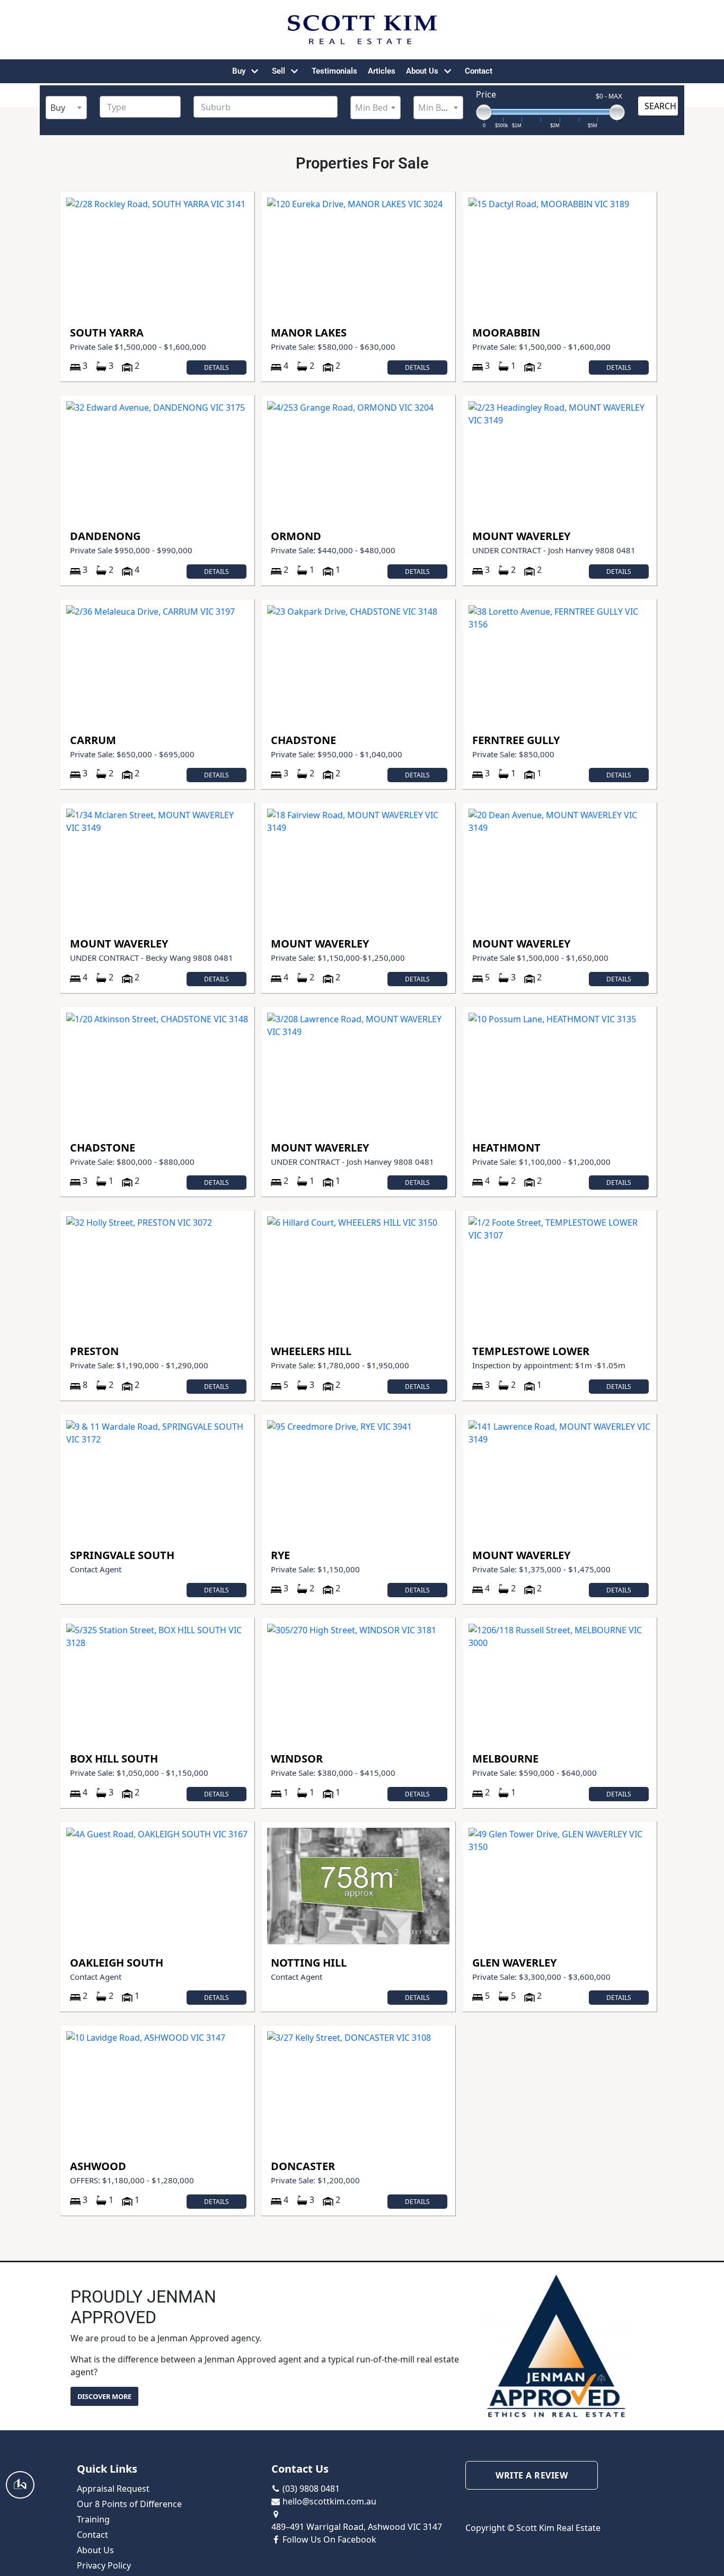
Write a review (532, 2475)
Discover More (104, 2396)
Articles (382, 71)
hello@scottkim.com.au (329, 2501)
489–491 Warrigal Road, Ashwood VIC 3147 (357, 2527)
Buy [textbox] (58, 108)
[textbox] (147, 107)
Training (93, 2519)
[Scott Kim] (362, 30)
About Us (95, 2550)
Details (217, 368)
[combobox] (66, 108)
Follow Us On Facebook (329, 2539)
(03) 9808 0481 (311, 2489)
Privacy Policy (104, 2565)
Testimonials (334, 71)
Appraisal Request (113, 2489)
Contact (479, 71)
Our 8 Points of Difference (129, 2504)
